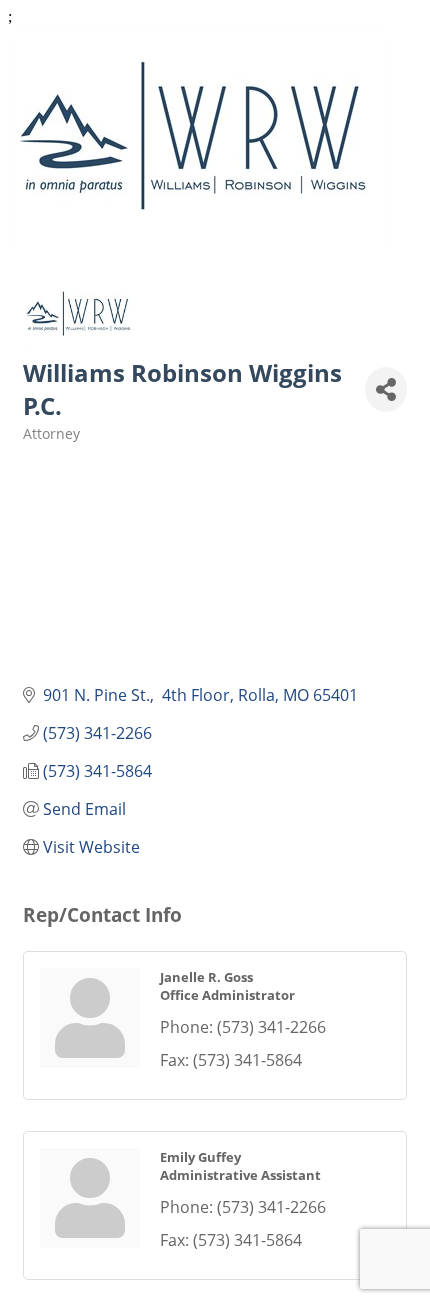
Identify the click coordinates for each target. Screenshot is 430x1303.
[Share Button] (386, 389)
